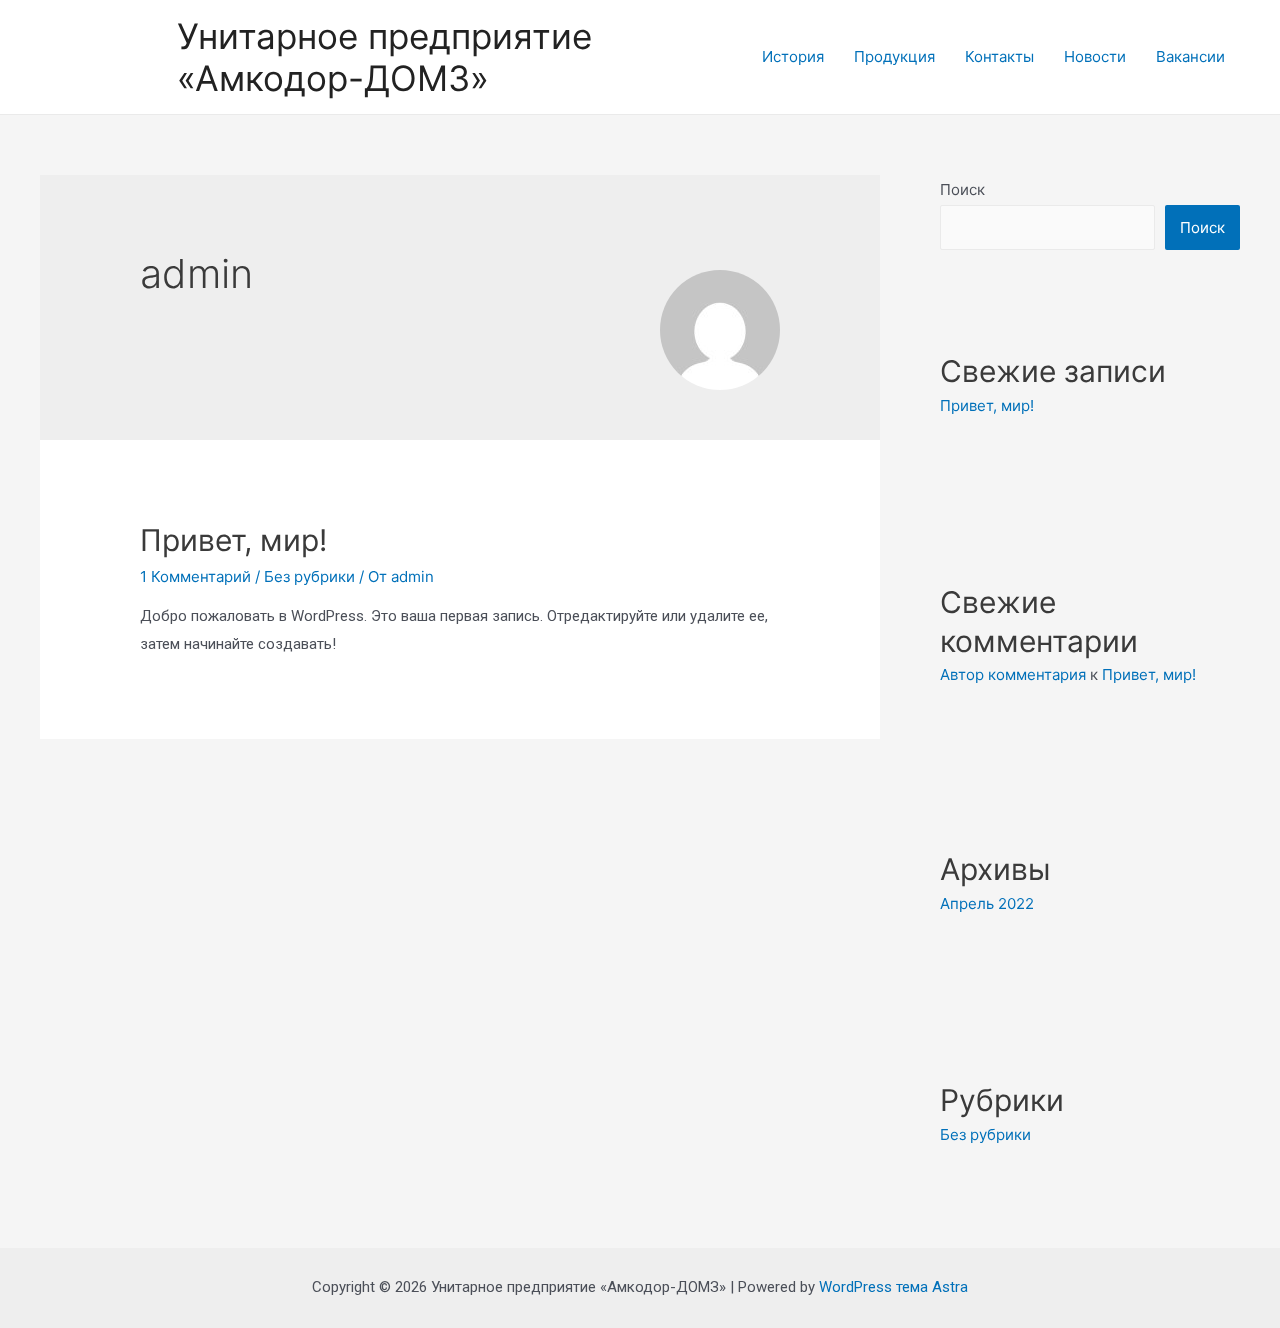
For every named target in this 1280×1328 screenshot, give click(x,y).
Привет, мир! (233, 540)
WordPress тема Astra (893, 1287)
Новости (1095, 56)
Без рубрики (309, 576)
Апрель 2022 (987, 903)
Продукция (894, 56)
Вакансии (1190, 56)
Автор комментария (1013, 674)
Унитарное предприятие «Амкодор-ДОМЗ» (384, 57)
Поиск (962, 189)
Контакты (999, 56)
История (793, 56)
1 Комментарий (195, 576)
